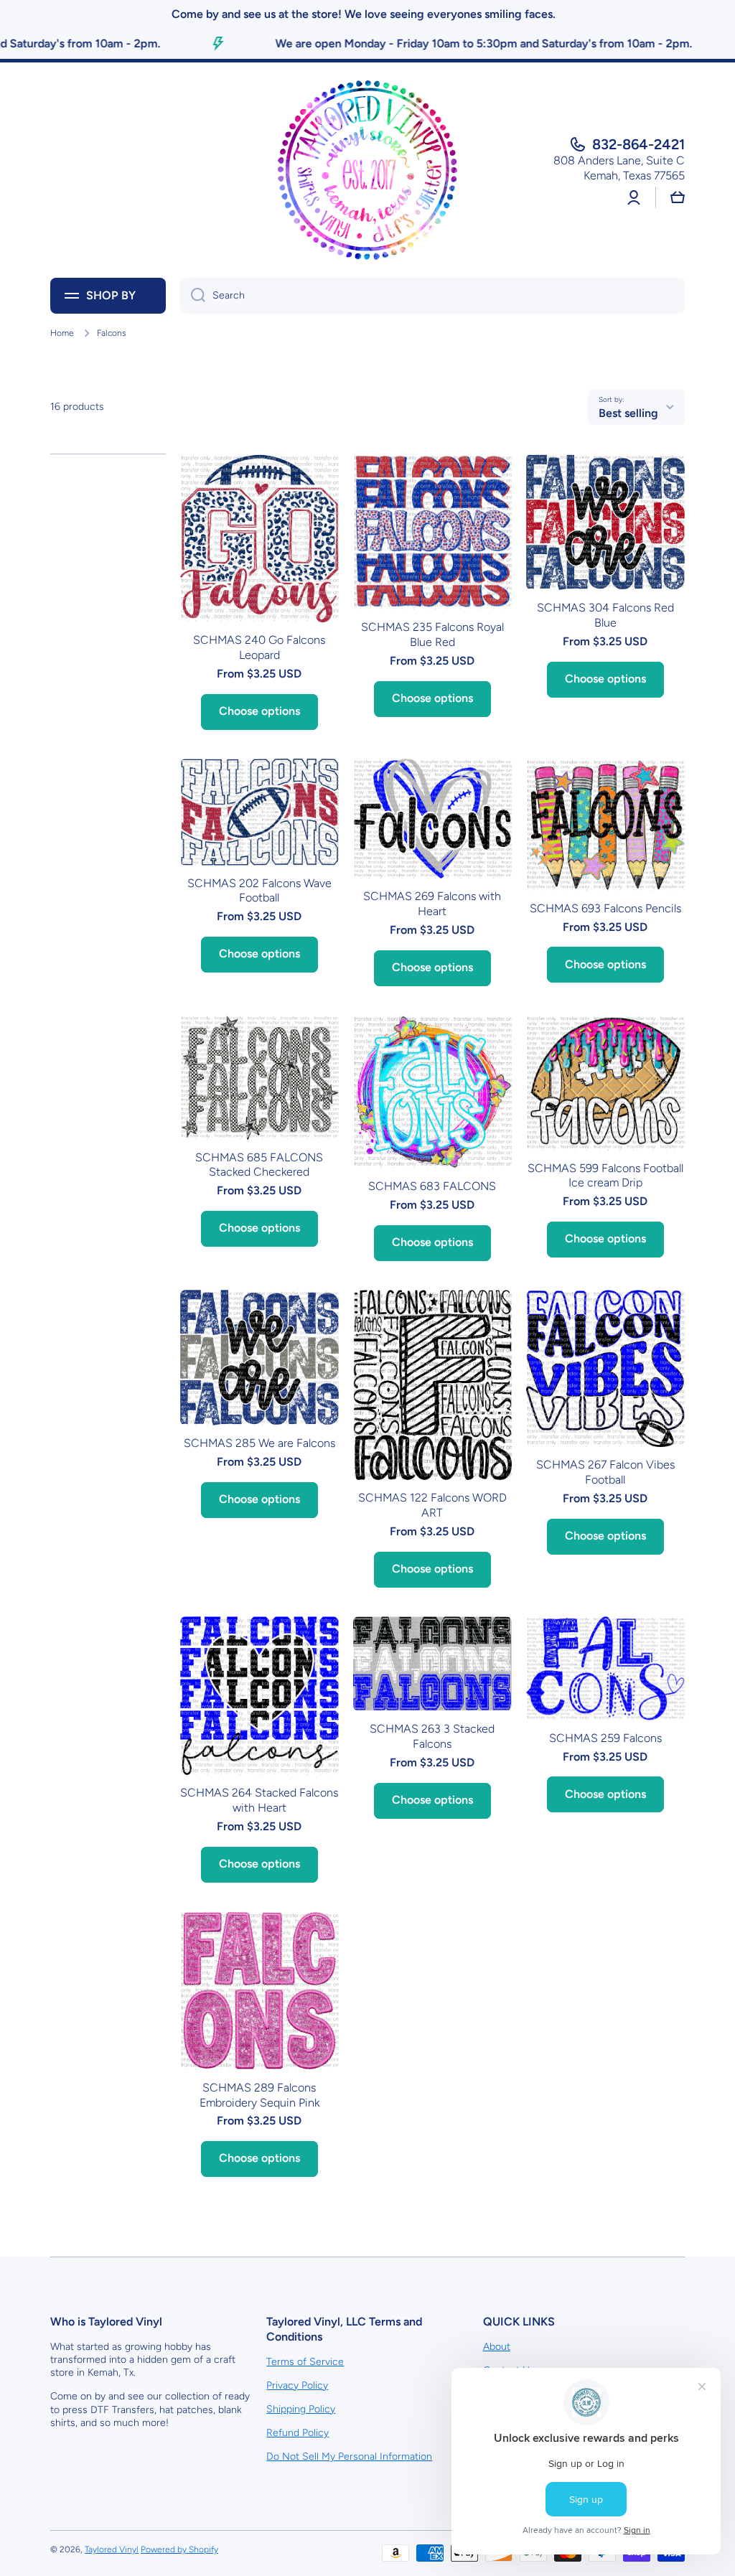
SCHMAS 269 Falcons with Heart (432, 904)
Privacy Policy (297, 2385)
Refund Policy (298, 2433)
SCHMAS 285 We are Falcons (259, 1443)
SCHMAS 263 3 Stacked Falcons (432, 1736)
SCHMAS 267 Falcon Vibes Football (605, 1472)
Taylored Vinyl (112, 2549)
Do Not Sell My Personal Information (349, 2456)
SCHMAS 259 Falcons (605, 1738)
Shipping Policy (301, 2409)
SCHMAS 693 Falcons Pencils (605, 908)
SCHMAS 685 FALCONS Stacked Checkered (259, 1165)
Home (62, 333)
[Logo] (367, 170)
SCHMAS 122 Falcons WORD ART (432, 1505)
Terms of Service (305, 2362)
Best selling (628, 413)
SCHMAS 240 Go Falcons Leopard (259, 647)
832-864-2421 (638, 144)
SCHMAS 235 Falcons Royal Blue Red (432, 634)
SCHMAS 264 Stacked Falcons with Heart (259, 1800)
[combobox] (432, 296)
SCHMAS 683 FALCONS (432, 1186)
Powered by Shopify (179, 2549)
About (497, 2347)
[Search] (193, 296)
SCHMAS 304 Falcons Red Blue (605, 615)
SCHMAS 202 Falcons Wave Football (259, 891)
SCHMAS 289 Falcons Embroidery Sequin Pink (259, 2095)
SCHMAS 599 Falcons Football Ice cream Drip (605, 1176)
